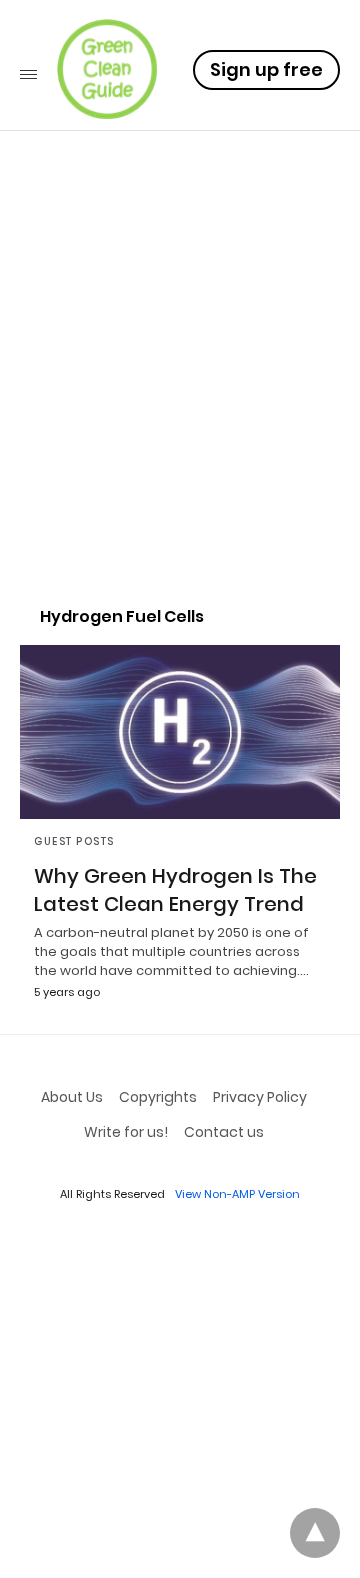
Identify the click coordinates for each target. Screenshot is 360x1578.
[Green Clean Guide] (107, 69)
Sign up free (266, 69)
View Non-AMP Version (237, 1194)
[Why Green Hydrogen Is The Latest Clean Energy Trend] (180, 732)
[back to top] (315, 1533)
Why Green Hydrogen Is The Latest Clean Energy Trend (175, 890)
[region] (180, 416)
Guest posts (74, 841)
